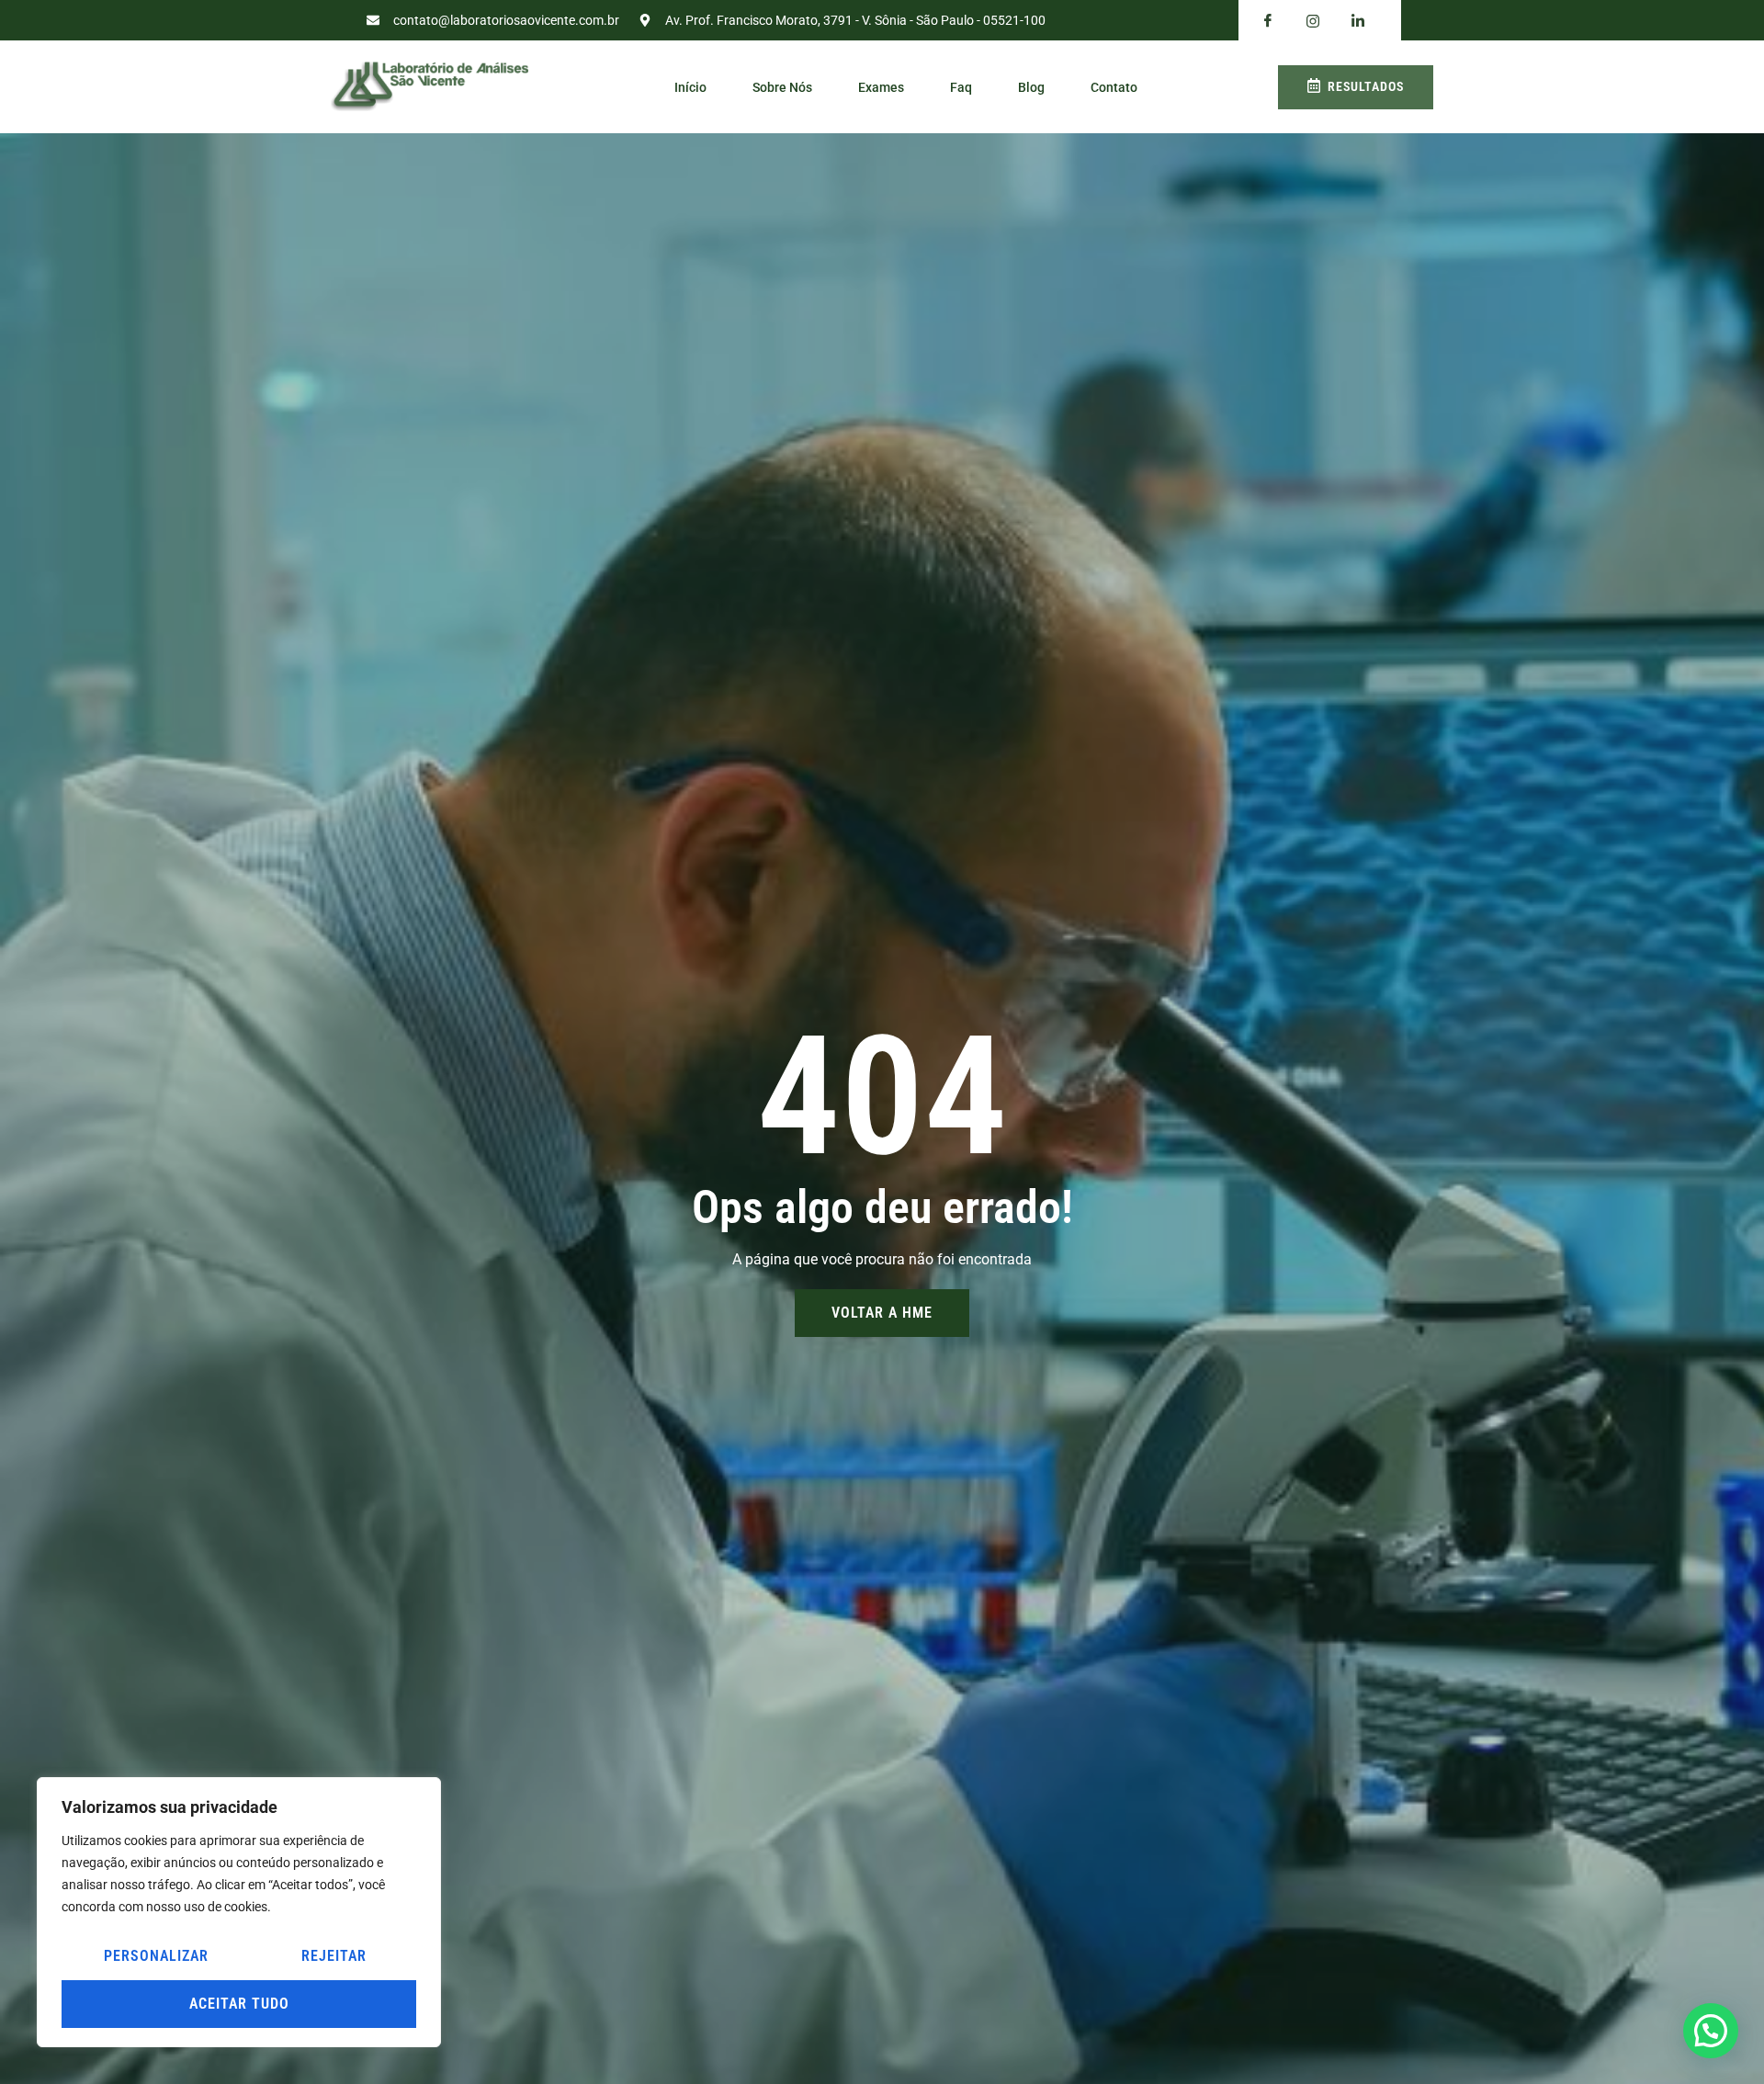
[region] (239, 1912)
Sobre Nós (782, 87)
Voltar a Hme (882, 1313)
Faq (961, 87)
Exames (881, 87)
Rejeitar (334, 1956)
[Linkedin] (1358, 21)
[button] (1711, 2031)
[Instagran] (1313, 21)
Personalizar (156, 1956)
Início (690, 87)
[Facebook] (1268, 21)
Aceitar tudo (239, 2004)
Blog (1031, 87)
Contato (1114, 87)
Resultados (1366, 86)
